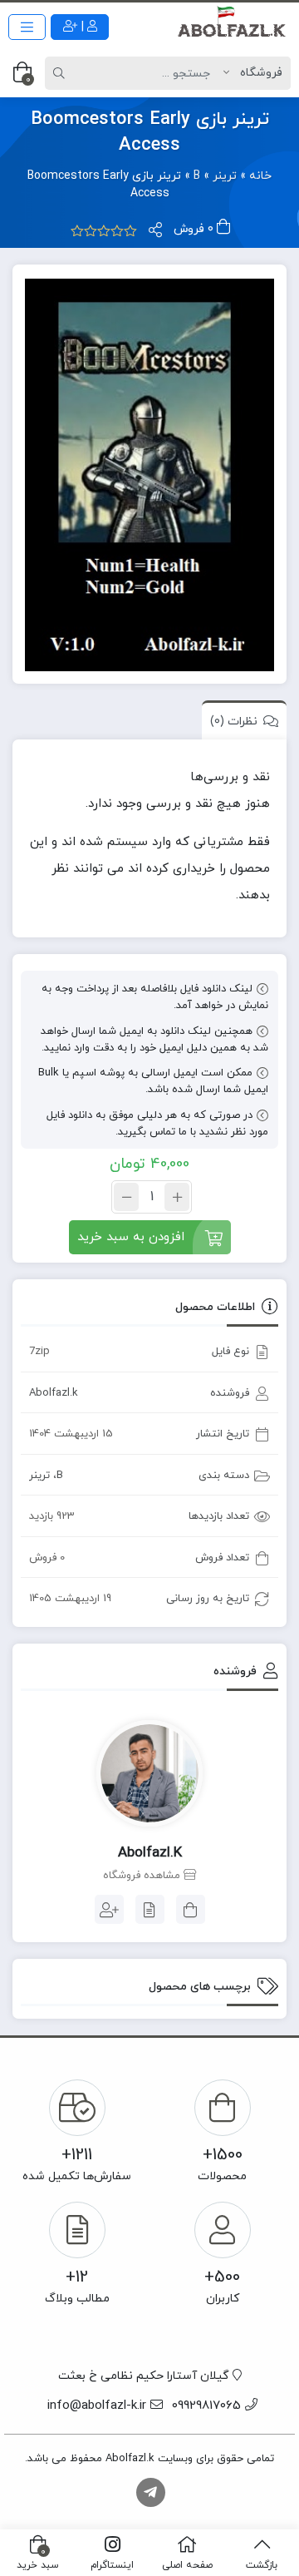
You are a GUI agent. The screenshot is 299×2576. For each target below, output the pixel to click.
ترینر (225, 176)
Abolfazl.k (54, 1393)
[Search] (61, 73)
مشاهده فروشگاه (143, 1876)
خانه (260, 176)
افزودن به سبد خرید (131, 1237)
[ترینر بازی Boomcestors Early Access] (149, 475)
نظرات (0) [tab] (234, 722)
